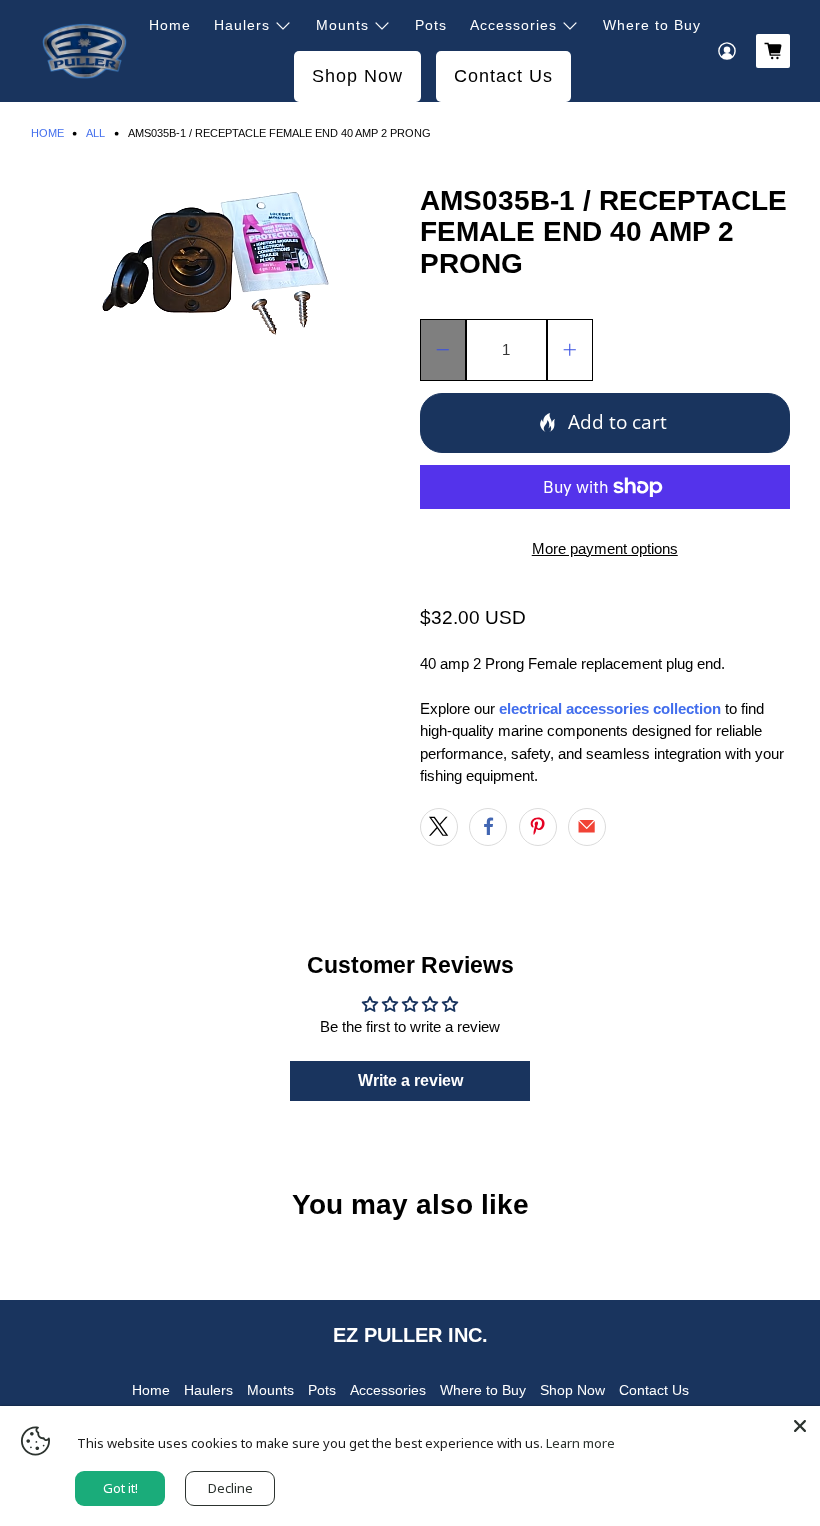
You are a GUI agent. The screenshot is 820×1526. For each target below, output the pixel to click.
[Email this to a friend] (587, 827)
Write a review (410, 1080)
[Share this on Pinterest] (538, 827)
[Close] (800, 1426)
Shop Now (357, 76)
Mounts (342, 25)
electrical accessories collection (608, 708)
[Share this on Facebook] (488, 827)
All (95, 133)
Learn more (580, 1443)
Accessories (513, 25)
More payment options (605, 548)
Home (170, 25)
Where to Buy (652, 25)
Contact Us (503, 76)
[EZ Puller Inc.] (84, 51)
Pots (431, 25)
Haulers (242, 25)
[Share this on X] (439, 827)
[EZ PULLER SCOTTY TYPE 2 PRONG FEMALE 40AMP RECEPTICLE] (216, 262)
